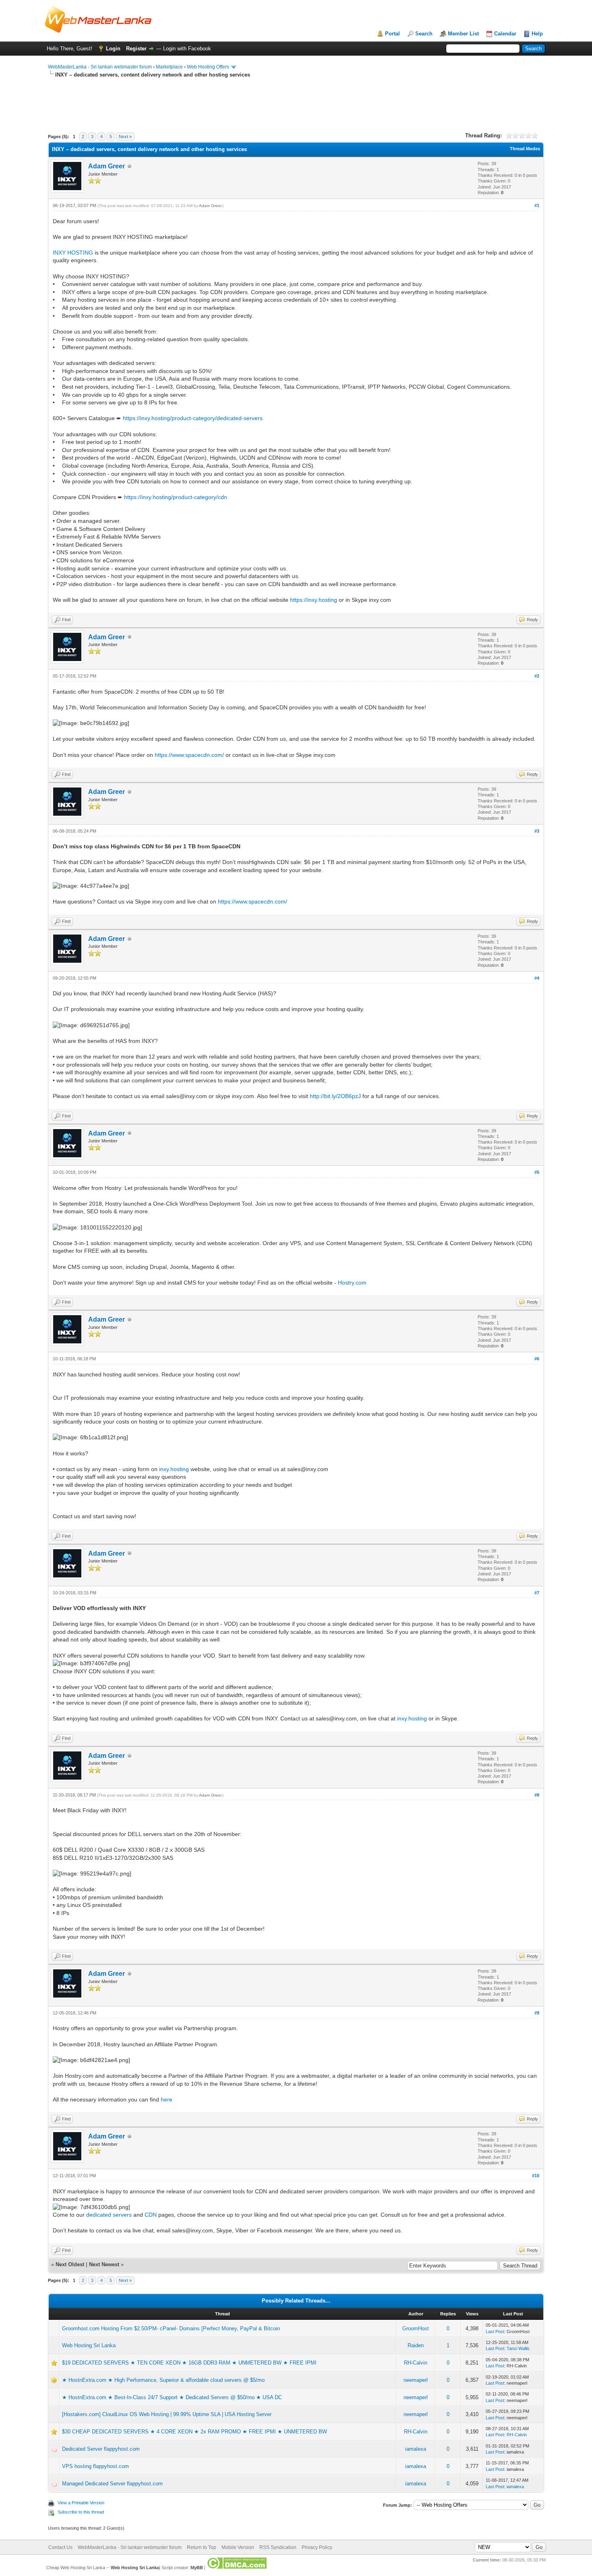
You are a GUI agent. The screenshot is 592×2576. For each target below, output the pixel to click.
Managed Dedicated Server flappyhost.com (112, 2484)
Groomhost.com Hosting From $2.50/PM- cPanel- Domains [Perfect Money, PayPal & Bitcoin (171, 2328)
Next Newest (104, 2264)
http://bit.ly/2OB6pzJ (335, 1096)
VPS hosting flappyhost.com (95, 2466)
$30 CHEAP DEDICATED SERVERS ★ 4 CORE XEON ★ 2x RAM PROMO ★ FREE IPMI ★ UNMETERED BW (195, 2432)
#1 (537, 205)
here (167, 2099)
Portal (392, 34)
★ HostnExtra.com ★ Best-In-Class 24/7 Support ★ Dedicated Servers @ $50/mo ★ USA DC (172, 2397)
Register (136, 49)
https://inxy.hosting (314, 600)
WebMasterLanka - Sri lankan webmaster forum (100, 67)
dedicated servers (109, 2215)
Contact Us (60, 2547)
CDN (151, 2215)
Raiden (416, 2345)
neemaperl (416, 2380)
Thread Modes (525, 149)
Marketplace (169, 67)
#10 (536, 2176)
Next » (125, 137)
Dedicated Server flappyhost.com (101, 2449)
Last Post (495, 2331)
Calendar (505, 34)
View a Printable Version (81, 2503)
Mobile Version (238, 2547)
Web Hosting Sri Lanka (89, 2345)
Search (424, 34)
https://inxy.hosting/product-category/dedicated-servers (193, 418)
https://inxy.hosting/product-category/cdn (176, 497)
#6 (537, 1359)
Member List (463, 34)
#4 (537, 978)
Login (113, 49)
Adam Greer (107, 166)
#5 (537, 1172)
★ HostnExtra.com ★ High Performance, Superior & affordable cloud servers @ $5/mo (163, 2380)
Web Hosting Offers (208, 67)
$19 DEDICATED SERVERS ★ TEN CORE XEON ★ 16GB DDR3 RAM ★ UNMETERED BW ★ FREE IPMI (189, 2363)
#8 (537, 1795)
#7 (537, 1593)
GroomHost (416, 2328)
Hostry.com (352, 1283)
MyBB (197, 2568)
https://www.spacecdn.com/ (189, 755)
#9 (537, 2013)
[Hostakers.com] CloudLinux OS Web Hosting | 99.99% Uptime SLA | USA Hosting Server (167, 2414)
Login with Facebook (187, 49)
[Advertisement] (195, 112)
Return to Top (202, 2547)
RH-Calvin (416, 2363)
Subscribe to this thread (81, 2512)
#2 (537, 676)
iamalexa (416, 2449)
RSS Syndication (278, 2547)
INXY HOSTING (73, 253)
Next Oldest (70, 2264)
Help (537, 34)
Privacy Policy (317, 2547)
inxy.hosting (174, 1469)
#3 (537, 831)
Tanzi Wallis (518, 2348)
